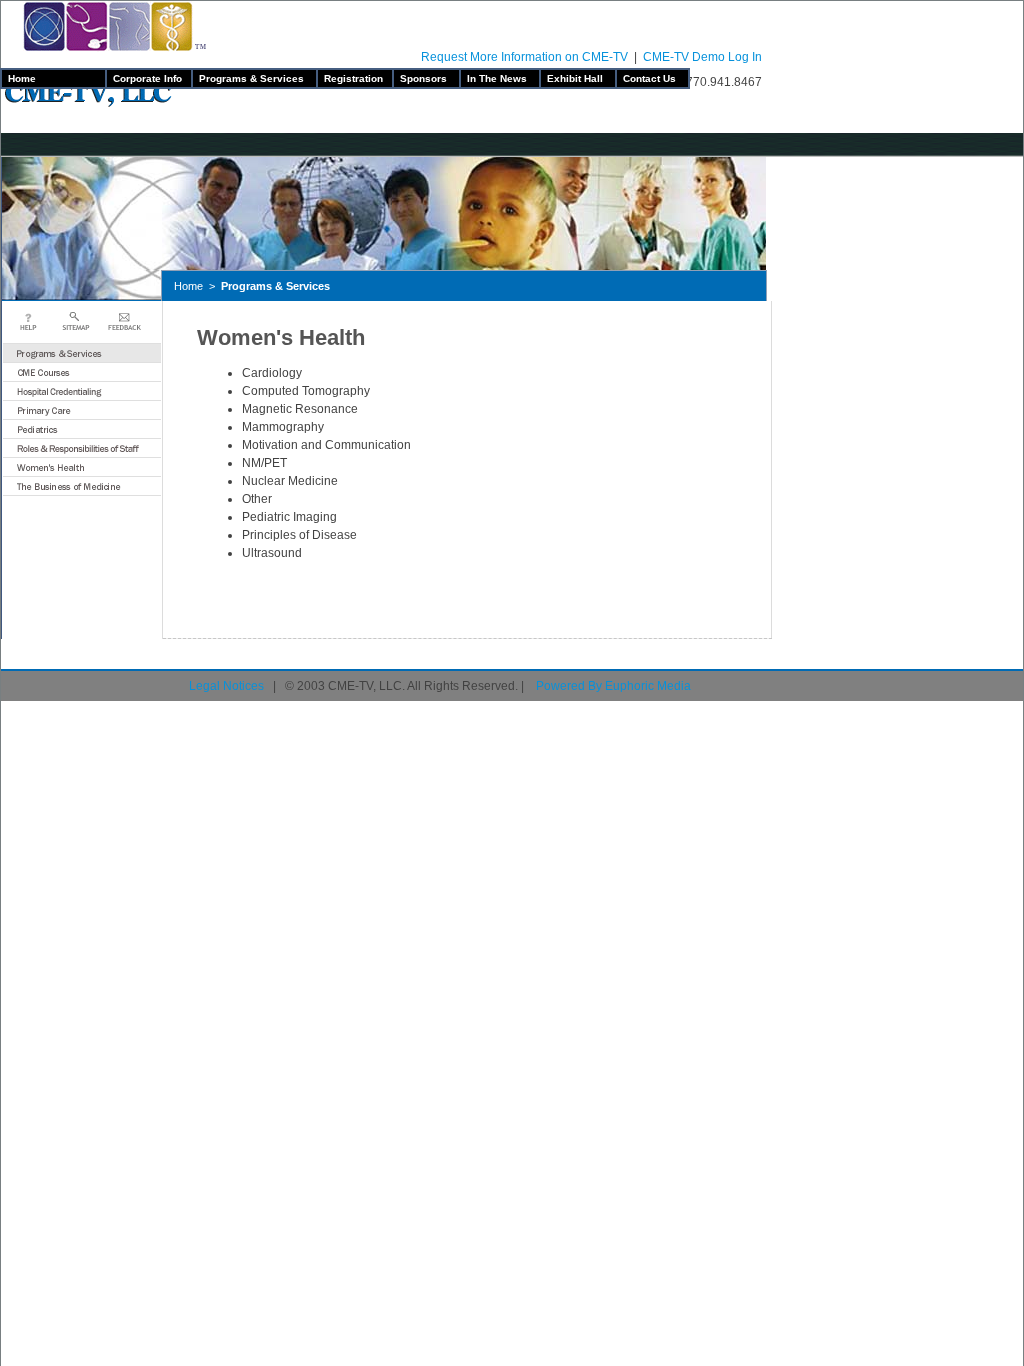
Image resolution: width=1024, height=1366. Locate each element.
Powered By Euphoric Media (613, 686)
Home (53, 78)
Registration (355, 78)
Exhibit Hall (578, 78)
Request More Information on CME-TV (524, 57)
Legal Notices (226, 686)
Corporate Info (149, 78)
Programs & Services (254, 78)
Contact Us (652, 78)
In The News (500, 78)
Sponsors (426, 78)
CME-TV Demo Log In (702, 57)
